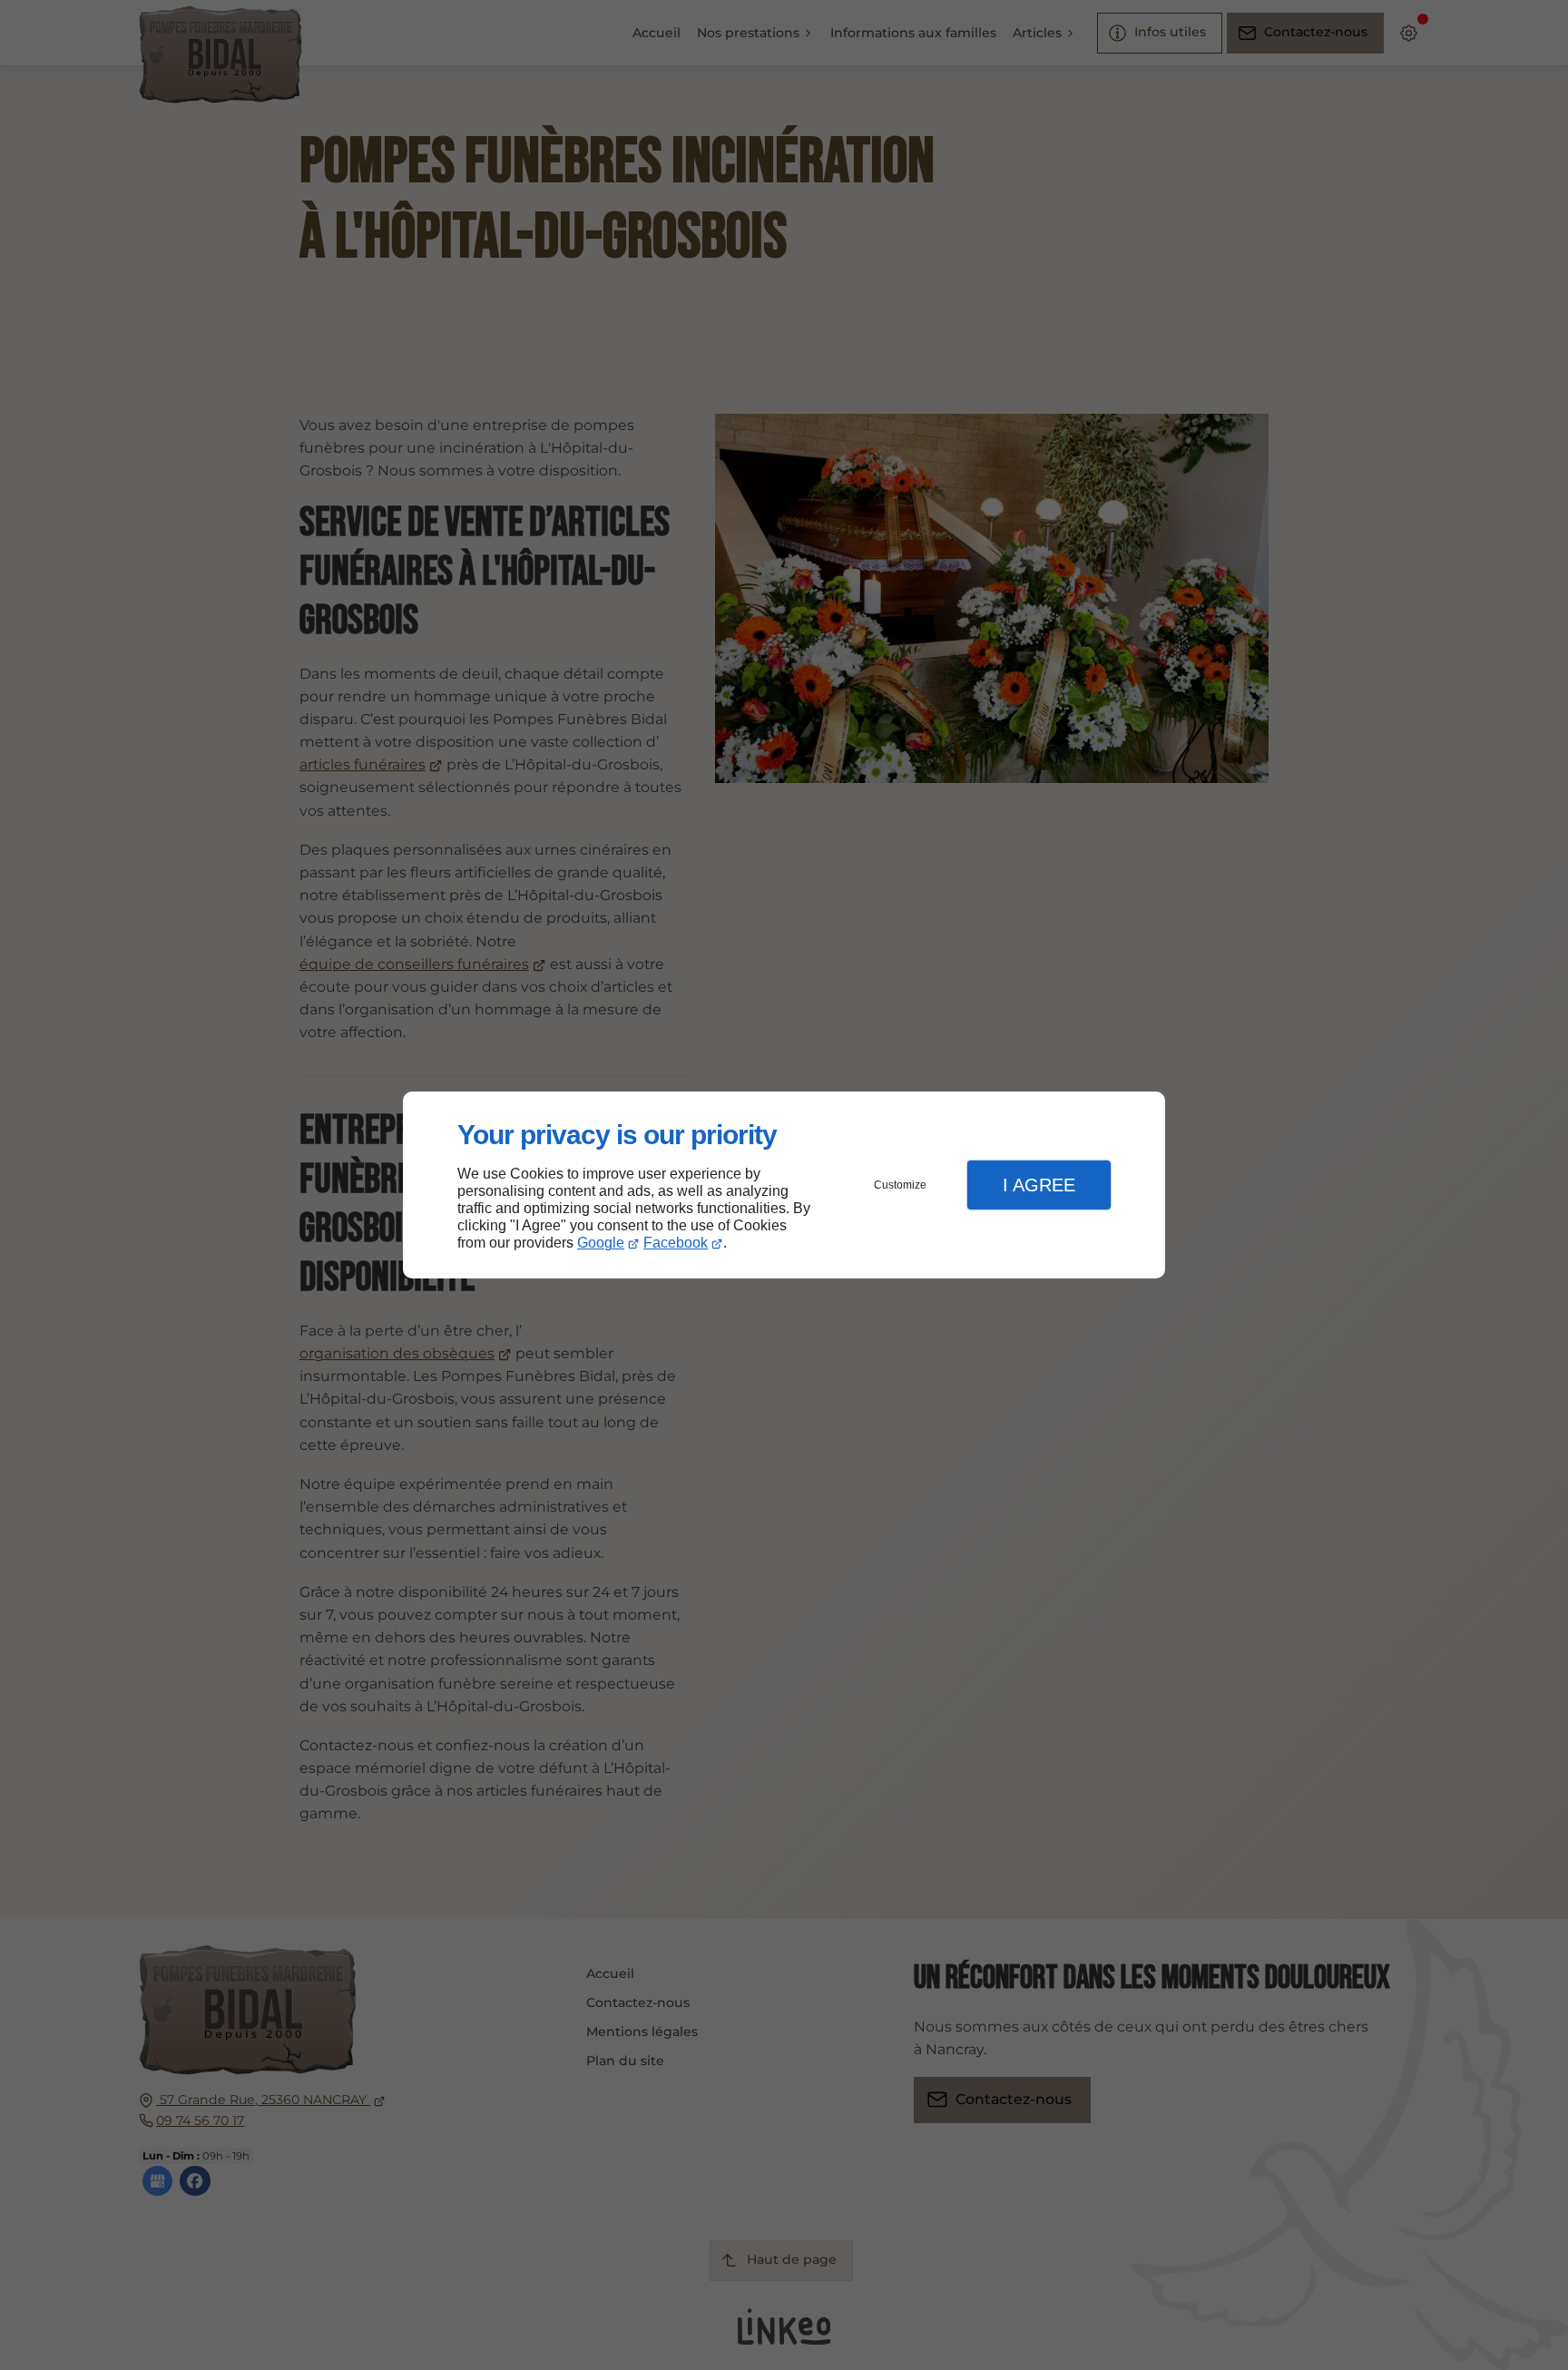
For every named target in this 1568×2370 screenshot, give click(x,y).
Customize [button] (900, 1185)
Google (601, 1243)
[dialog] (784, 1185)
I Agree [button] (1039, 1185)
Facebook (676, 1243)
